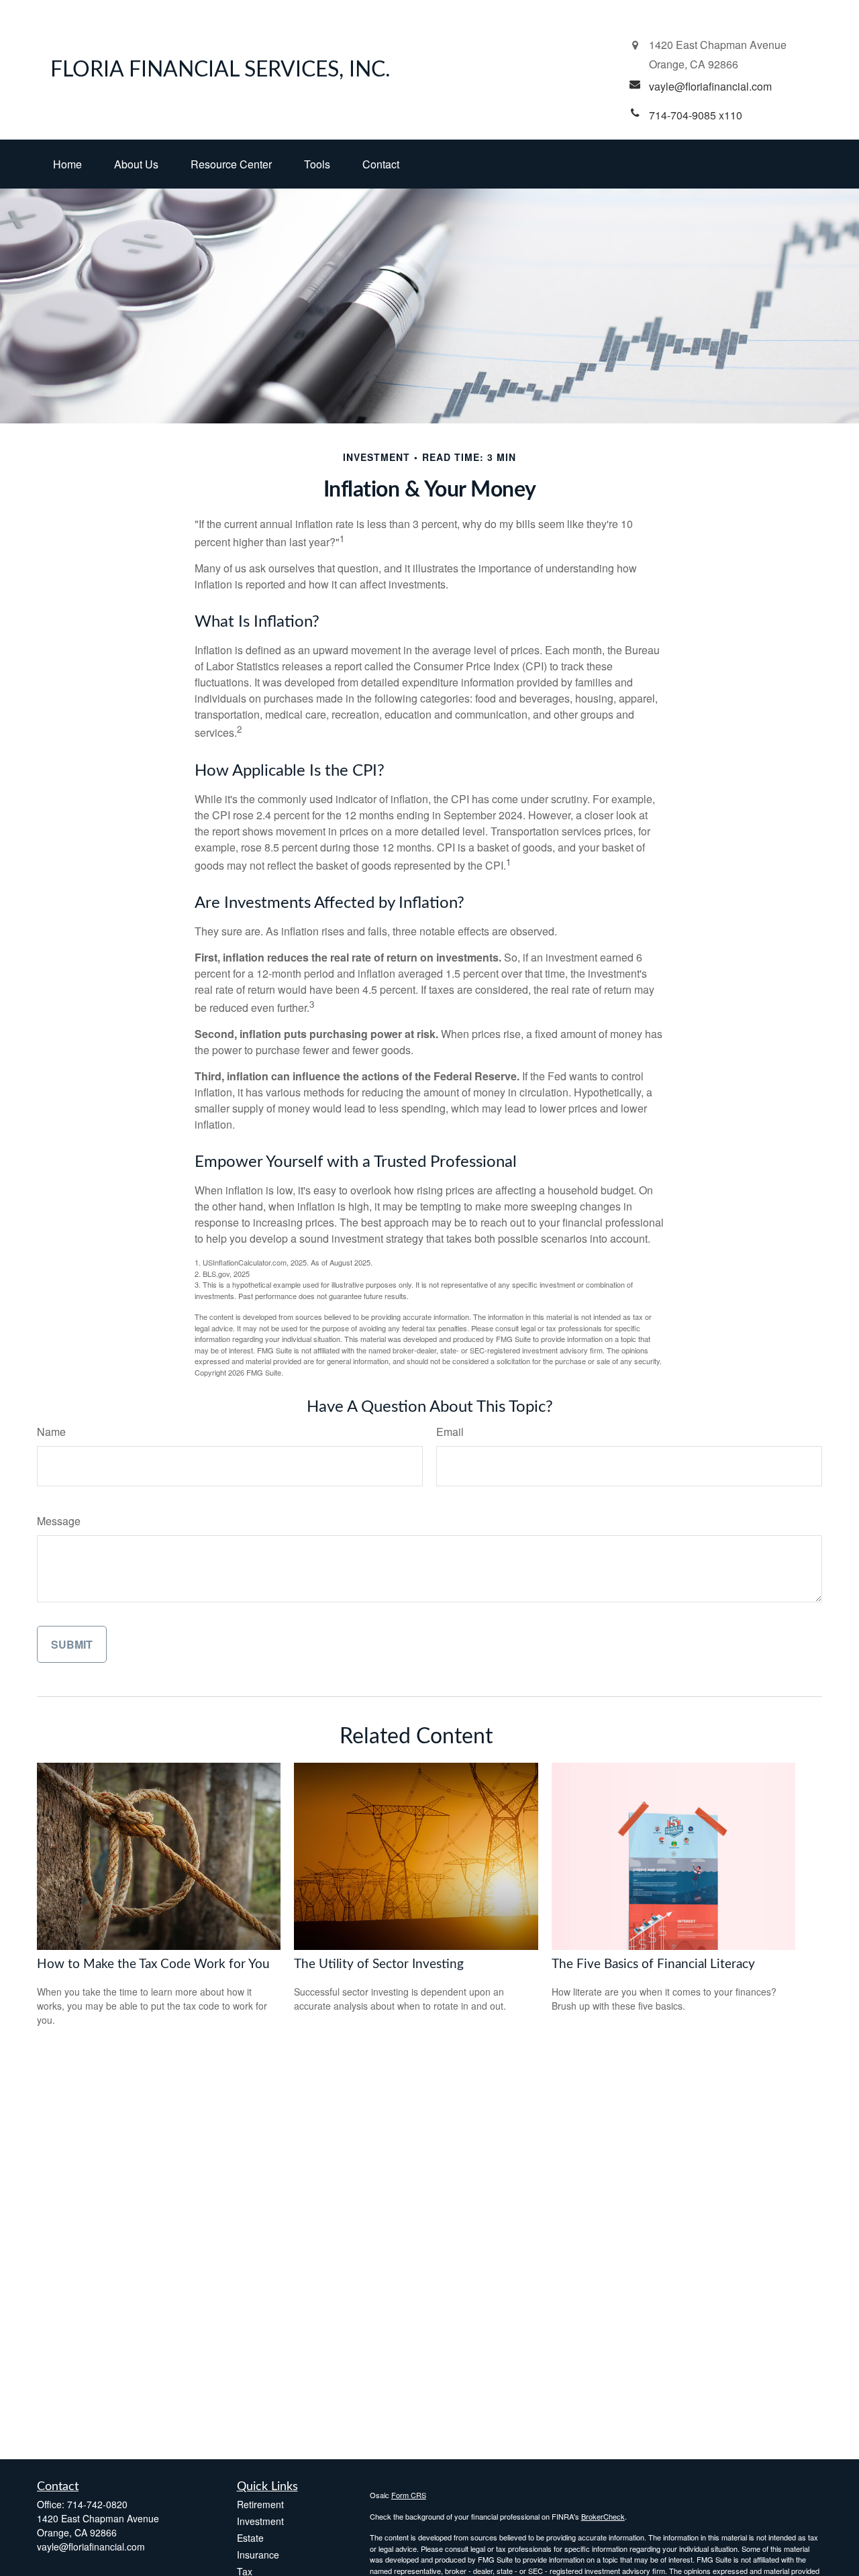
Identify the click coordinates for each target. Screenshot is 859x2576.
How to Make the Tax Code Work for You (153, 1964)
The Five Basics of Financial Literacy (653, 1964)
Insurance (258, 2555)
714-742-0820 (97, 2504)
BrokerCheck (603, 2516)
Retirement (260, 2504)
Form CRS (409, 2495)
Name (51, 1432)
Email (450, 1432)
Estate (250, 2538)
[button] (67, 164)
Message (59, 1521)
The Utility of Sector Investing (379, 1964)
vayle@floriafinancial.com (91, 2546)
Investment (260, 2521)
